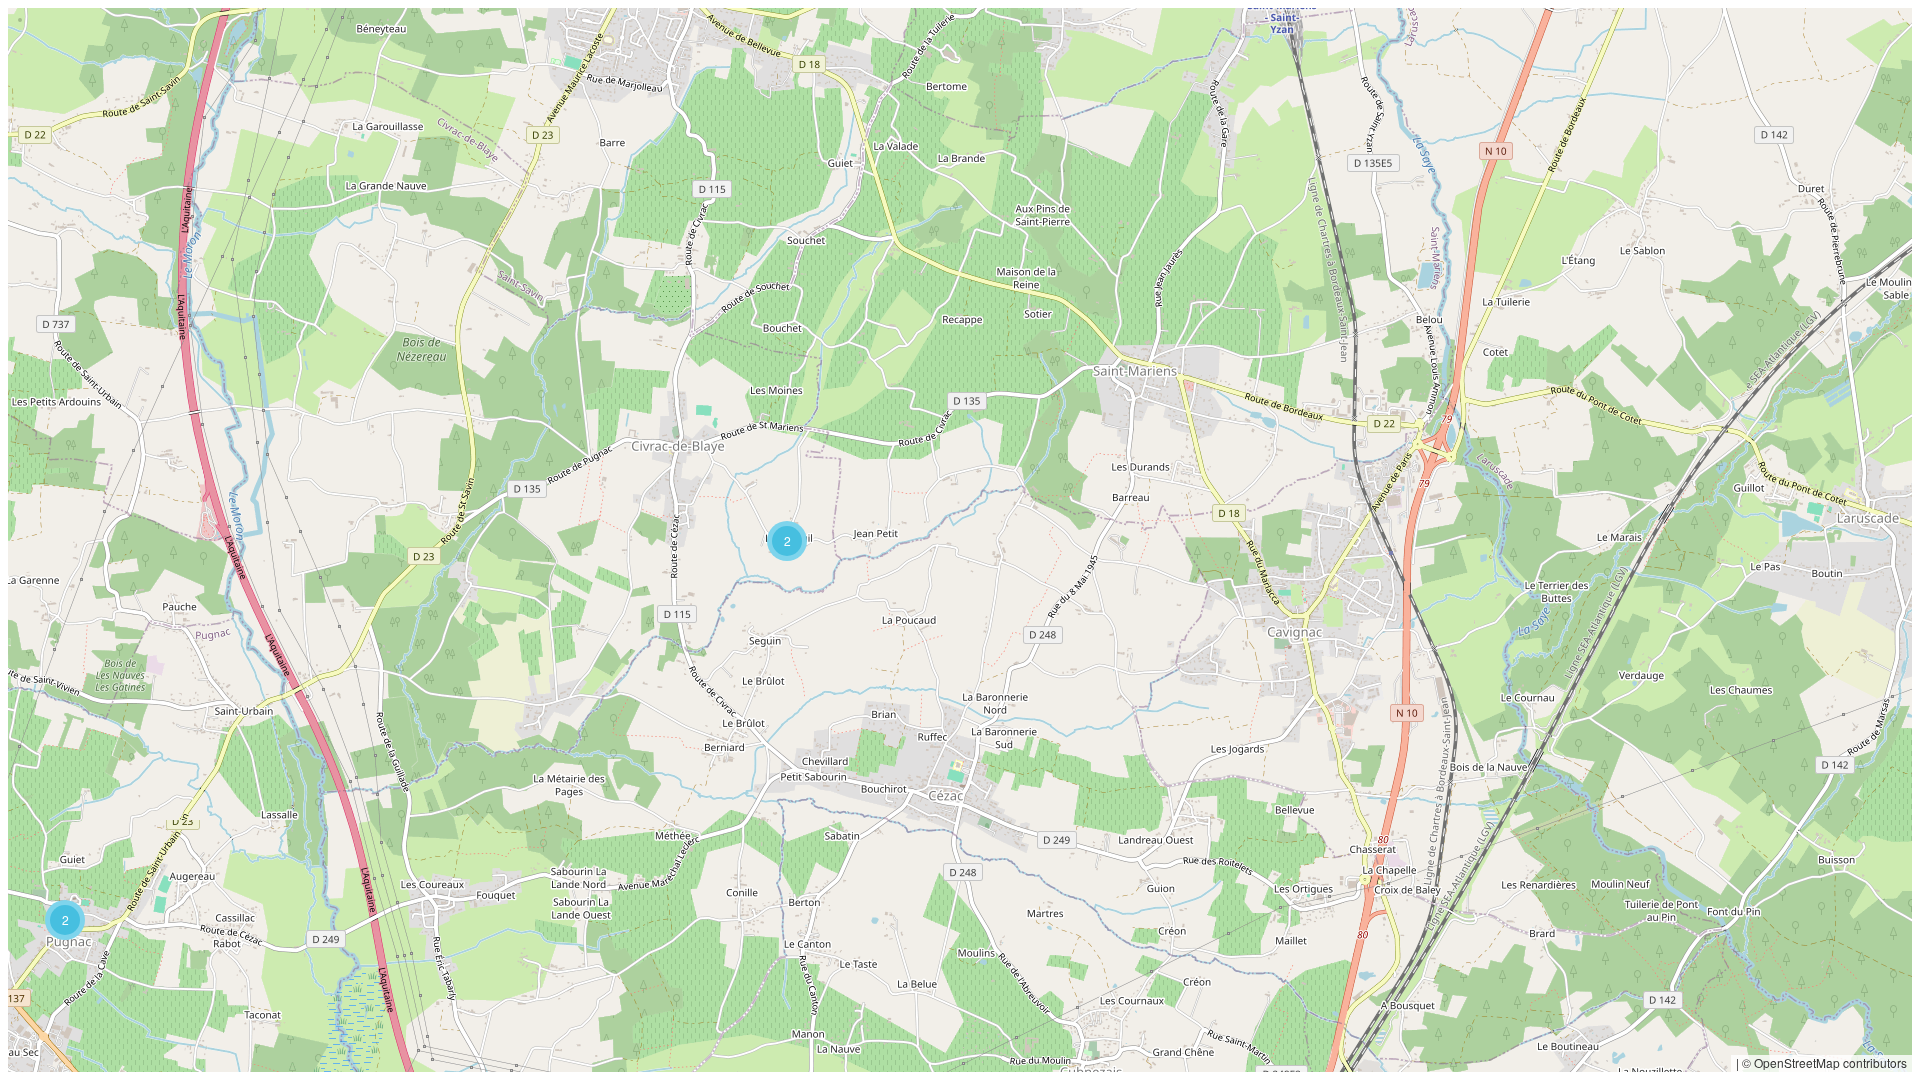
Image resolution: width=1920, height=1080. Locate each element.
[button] (65, 920)
